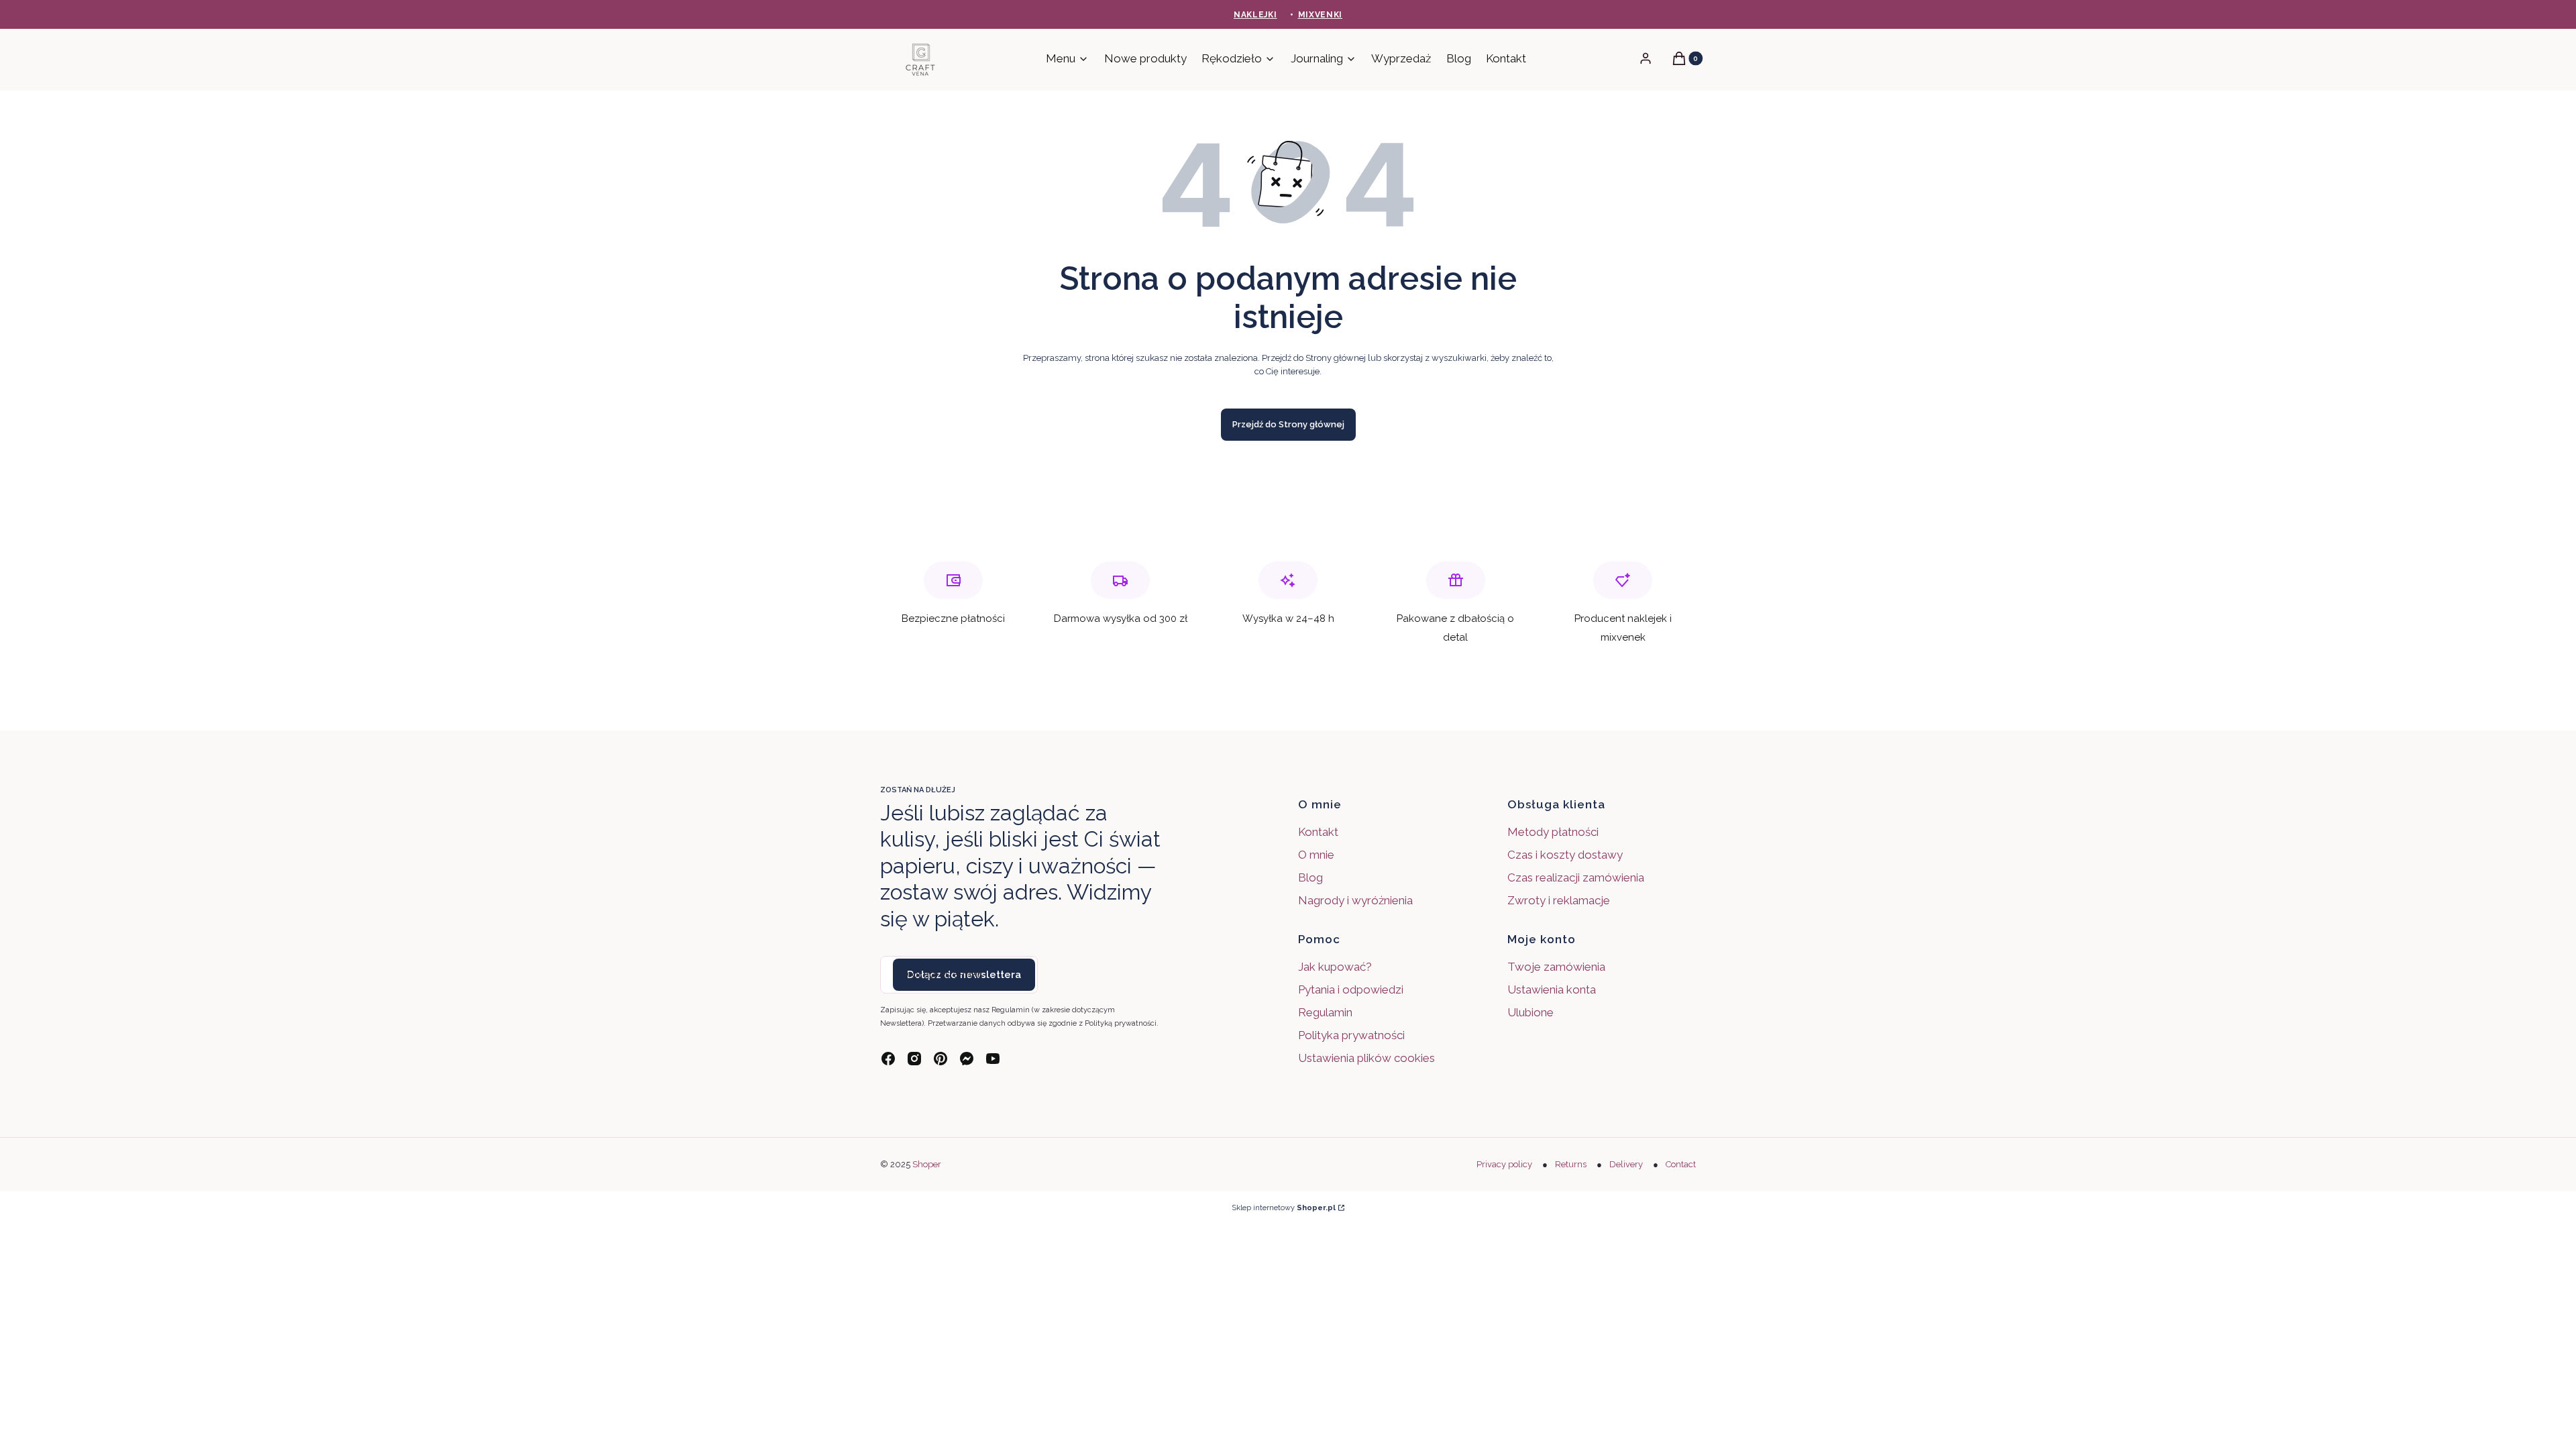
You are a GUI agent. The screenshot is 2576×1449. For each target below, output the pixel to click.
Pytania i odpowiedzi (1351, 989)
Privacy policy (1504, 1164)
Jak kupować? (1335, 967)
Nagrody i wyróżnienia (1355, 900)
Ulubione (1531, 1012)
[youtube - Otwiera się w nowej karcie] (993, 1059)
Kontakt (1318, 832)
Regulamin (1325, 1012)
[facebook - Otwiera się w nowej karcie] (888, 1059)
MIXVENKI (1321, 15)
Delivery (1626, 1164)
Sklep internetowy (1284, 1208)
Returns (1571, 1164)
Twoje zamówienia (1556, 967)
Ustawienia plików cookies (1368, 1058)
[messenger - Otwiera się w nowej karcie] (967, 1059)
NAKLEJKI (1255, 15)
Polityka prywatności (1351, 1035)
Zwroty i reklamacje (1559, 900)
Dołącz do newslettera (964, 975)
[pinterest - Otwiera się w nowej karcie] (941, 1059)
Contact (1681, 1164)
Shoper (927, 1164)
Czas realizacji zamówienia (1576, 877)
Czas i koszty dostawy (1565, 855)
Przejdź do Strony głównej (1288, 424)
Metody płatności (1553, 832)
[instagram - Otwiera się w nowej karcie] (914, 1059)
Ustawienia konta (1552, 989)
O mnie (1316, 855)
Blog (1310, 877)
